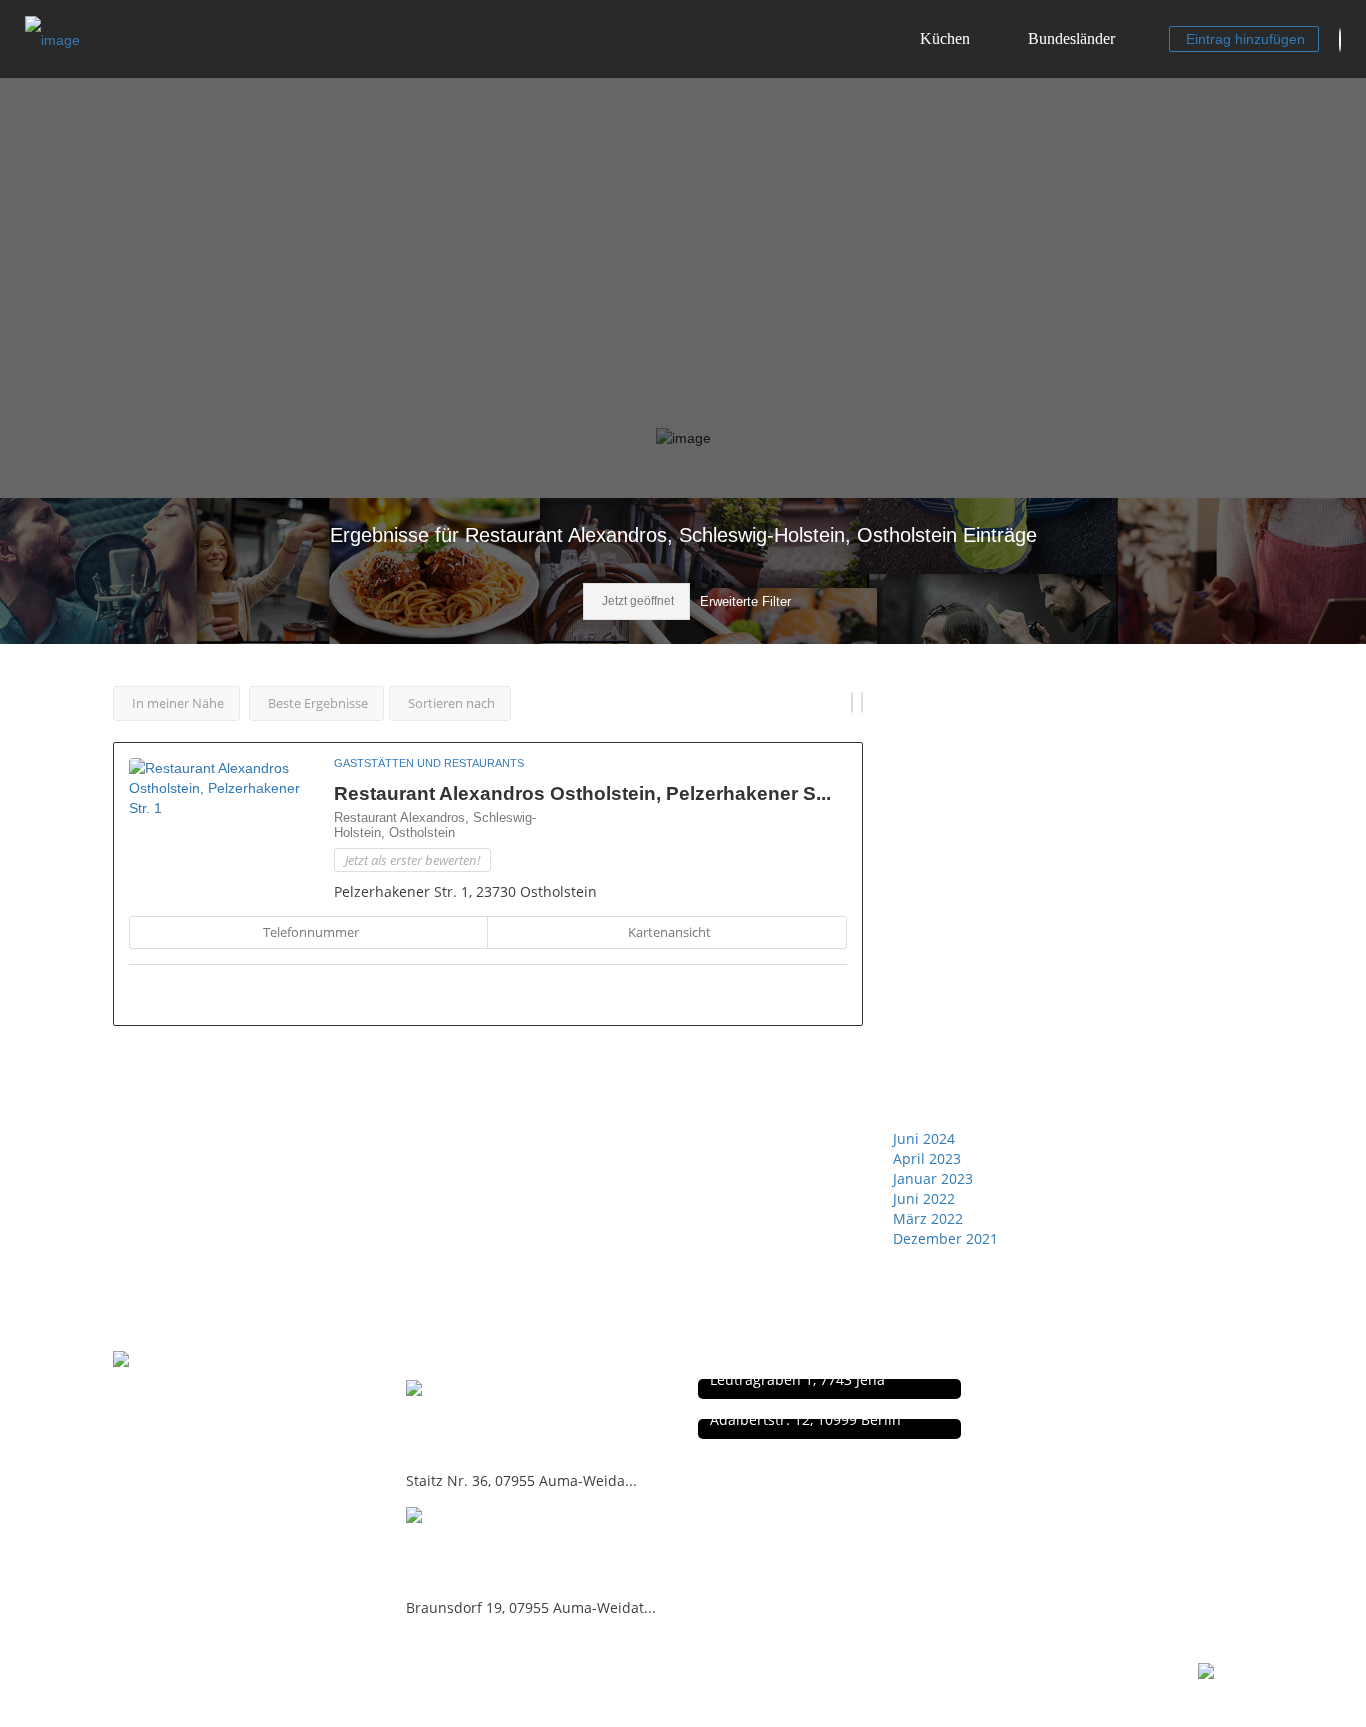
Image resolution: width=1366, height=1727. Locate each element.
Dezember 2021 (945, 1238)
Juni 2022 (924, 1198)
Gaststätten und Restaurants (429, 763)
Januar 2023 (933, 1178)
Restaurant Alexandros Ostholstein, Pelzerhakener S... (582, 793)
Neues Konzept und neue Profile (1102, 1431)
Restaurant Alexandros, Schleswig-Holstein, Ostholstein (435, 825)
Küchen (945, 38)
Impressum (1042, 1410)
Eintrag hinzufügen (1245, 39)
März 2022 (928, 1218)
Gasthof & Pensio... (494, 1421)
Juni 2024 (924, 1138)
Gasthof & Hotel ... (488, 1548)
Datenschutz (1045, 1389)
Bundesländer (1071, 38)
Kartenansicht (669, 932)
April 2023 (927, 1158)
